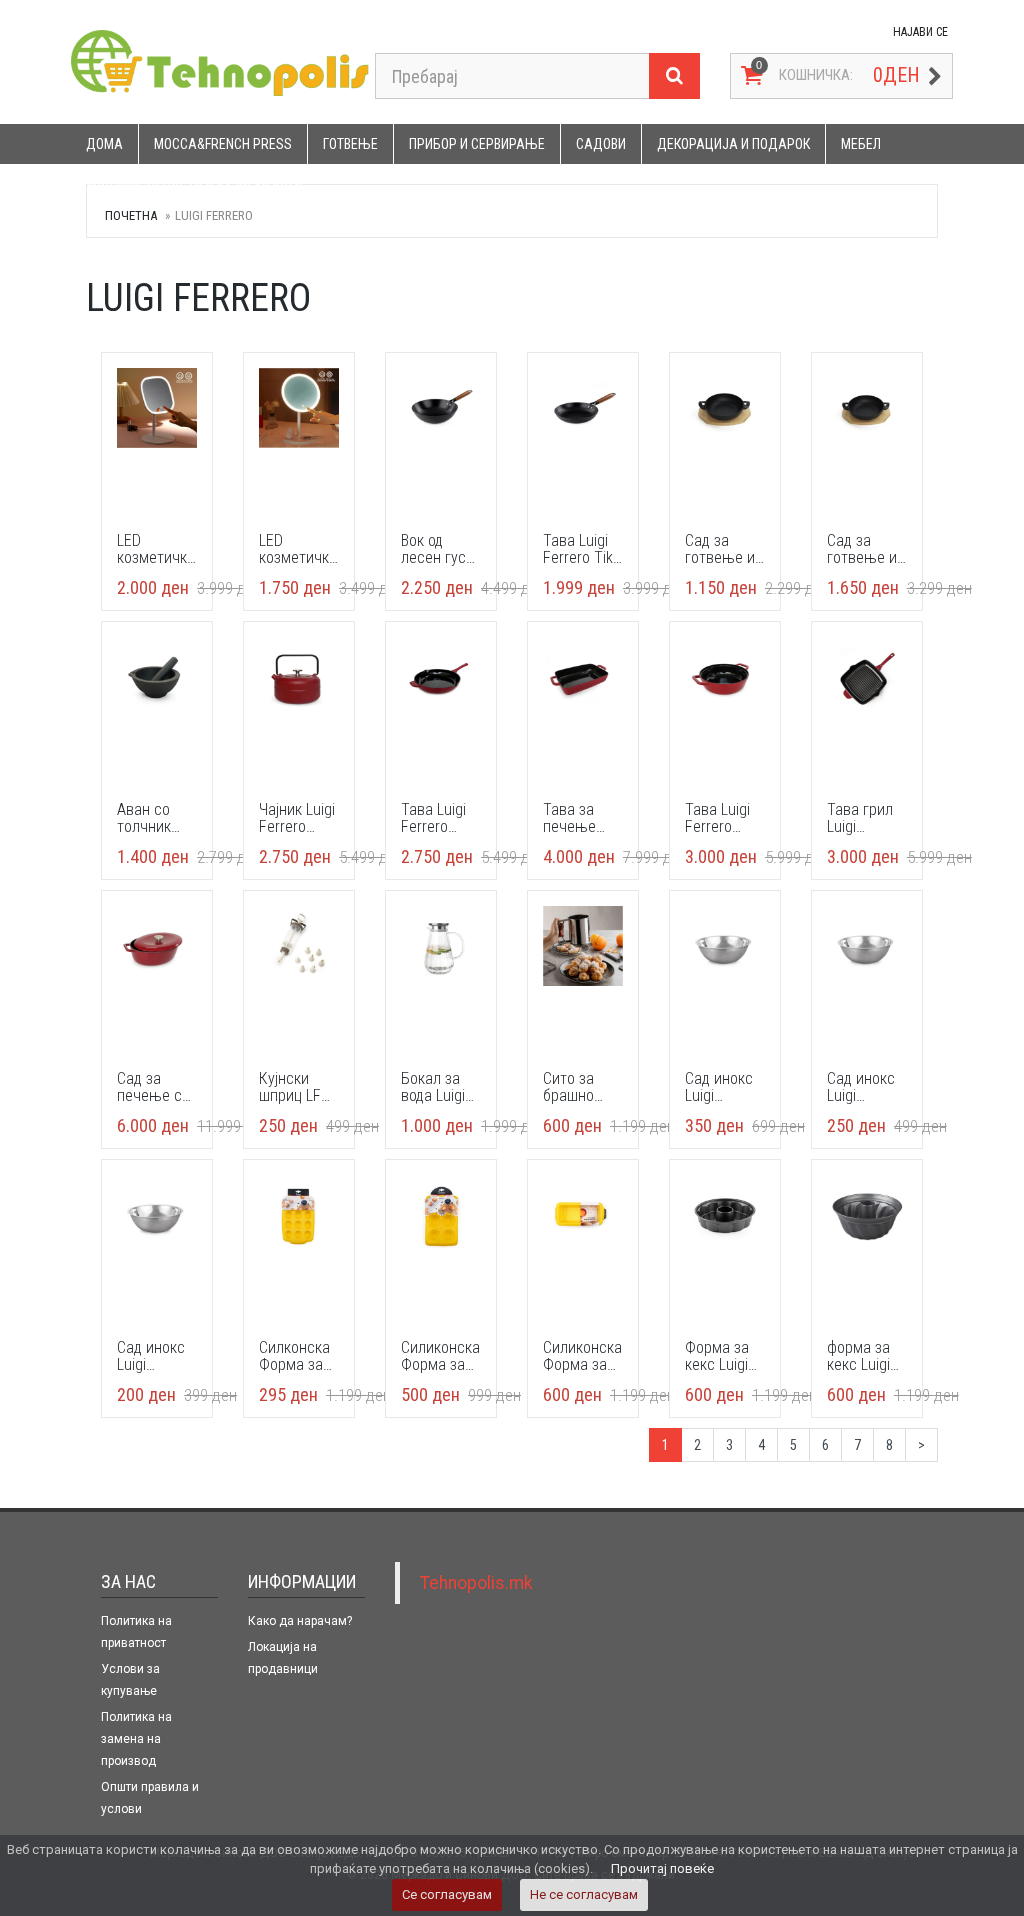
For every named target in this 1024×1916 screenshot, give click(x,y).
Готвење (350, 144)
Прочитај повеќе (662, 1868)
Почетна (131, 215)
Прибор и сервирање (477, 144)
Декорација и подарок (733, 144)
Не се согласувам (584, 1894)
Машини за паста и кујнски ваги (195, 184)
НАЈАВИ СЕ (920, 32)
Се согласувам (447, 1894)
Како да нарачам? (300, 1621)
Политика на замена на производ (136, 1739)
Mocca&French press (223, 144)
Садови (601, 144)
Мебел (861, 144)
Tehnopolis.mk (476, 1583)
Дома (104, 144)
